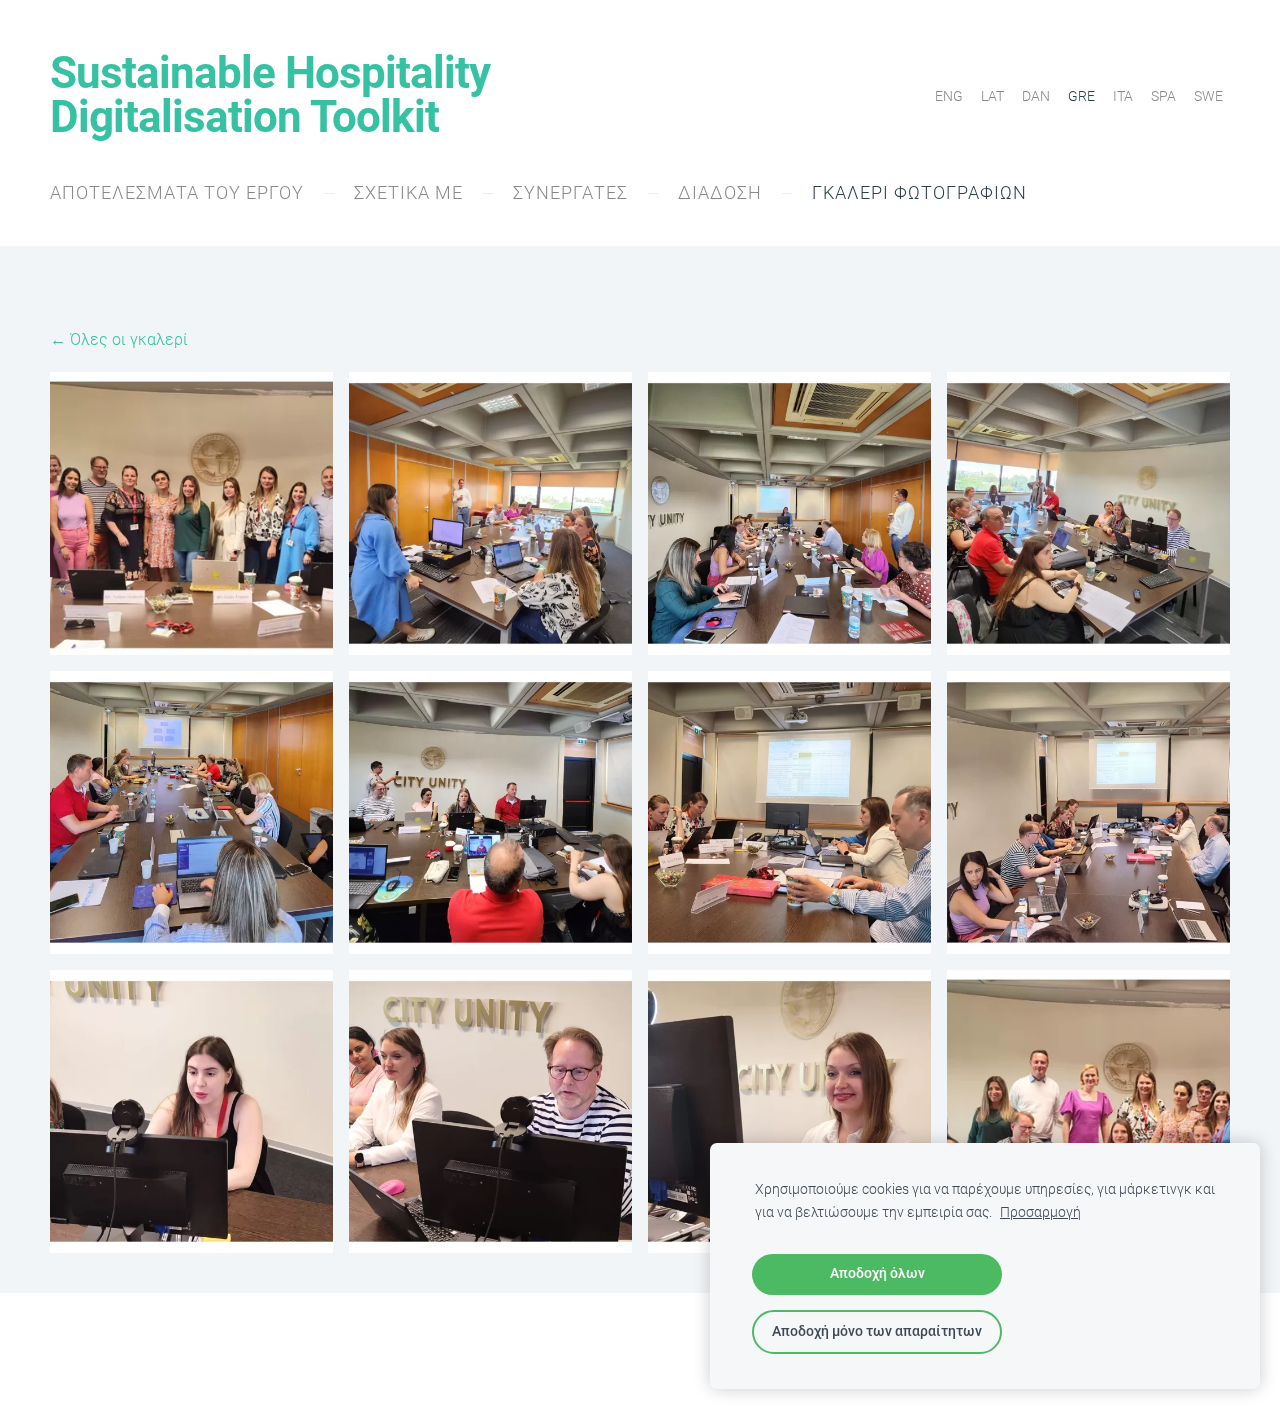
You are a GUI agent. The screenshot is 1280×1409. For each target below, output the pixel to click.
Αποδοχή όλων (877, 1273)
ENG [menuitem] (949, 96)
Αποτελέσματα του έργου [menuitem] (177, 192)
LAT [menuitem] (992, 96)
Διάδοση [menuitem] (720, 192)
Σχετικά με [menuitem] (408, 192)
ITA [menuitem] (1123, 96)
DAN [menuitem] (1036, 96)
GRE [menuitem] (1081, 96)
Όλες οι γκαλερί (129, 339)
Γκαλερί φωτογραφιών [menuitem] (919, 192)
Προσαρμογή (1040, 1212)
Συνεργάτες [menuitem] (570, 192)
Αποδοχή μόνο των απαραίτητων (877, 1331)
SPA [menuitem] (1163, 96)
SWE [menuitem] (1208, 96)
